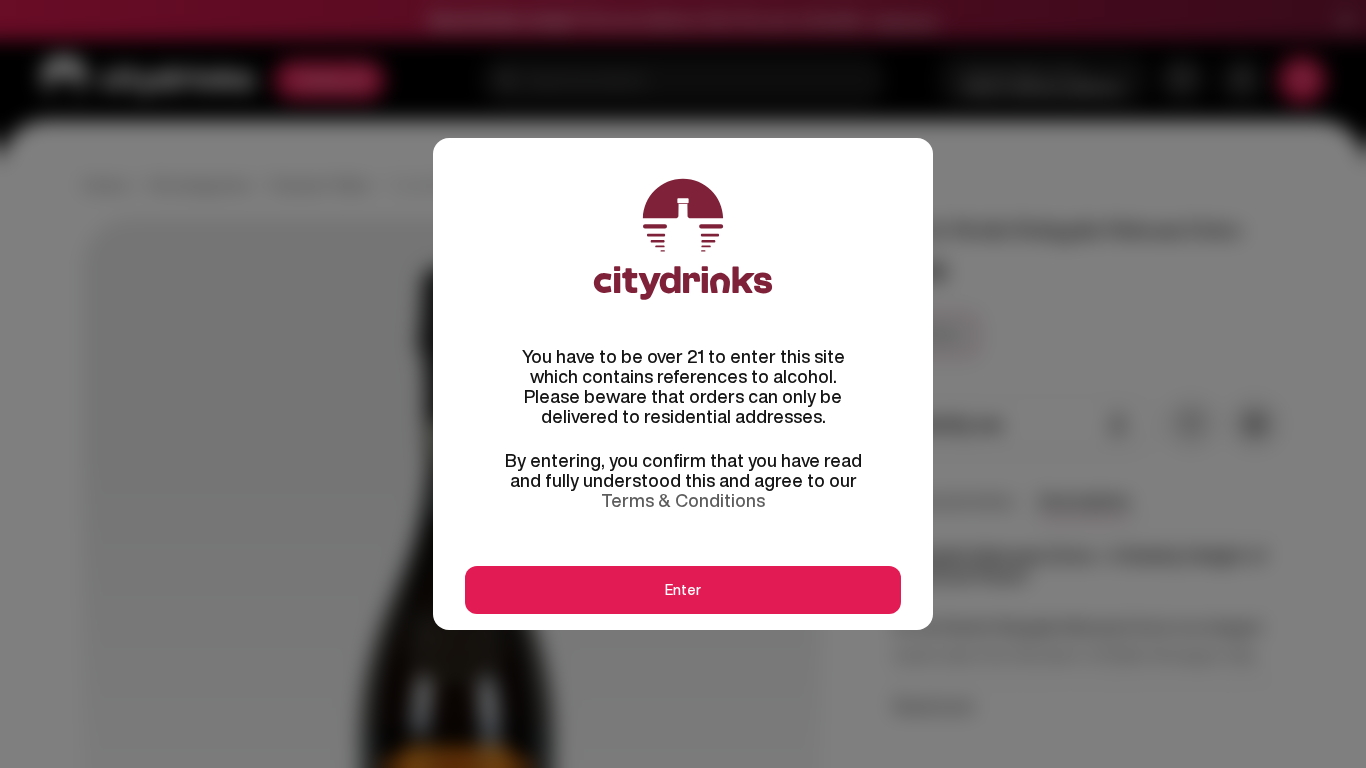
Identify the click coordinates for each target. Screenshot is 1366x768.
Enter (683, 590)
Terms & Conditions (683, 500)
